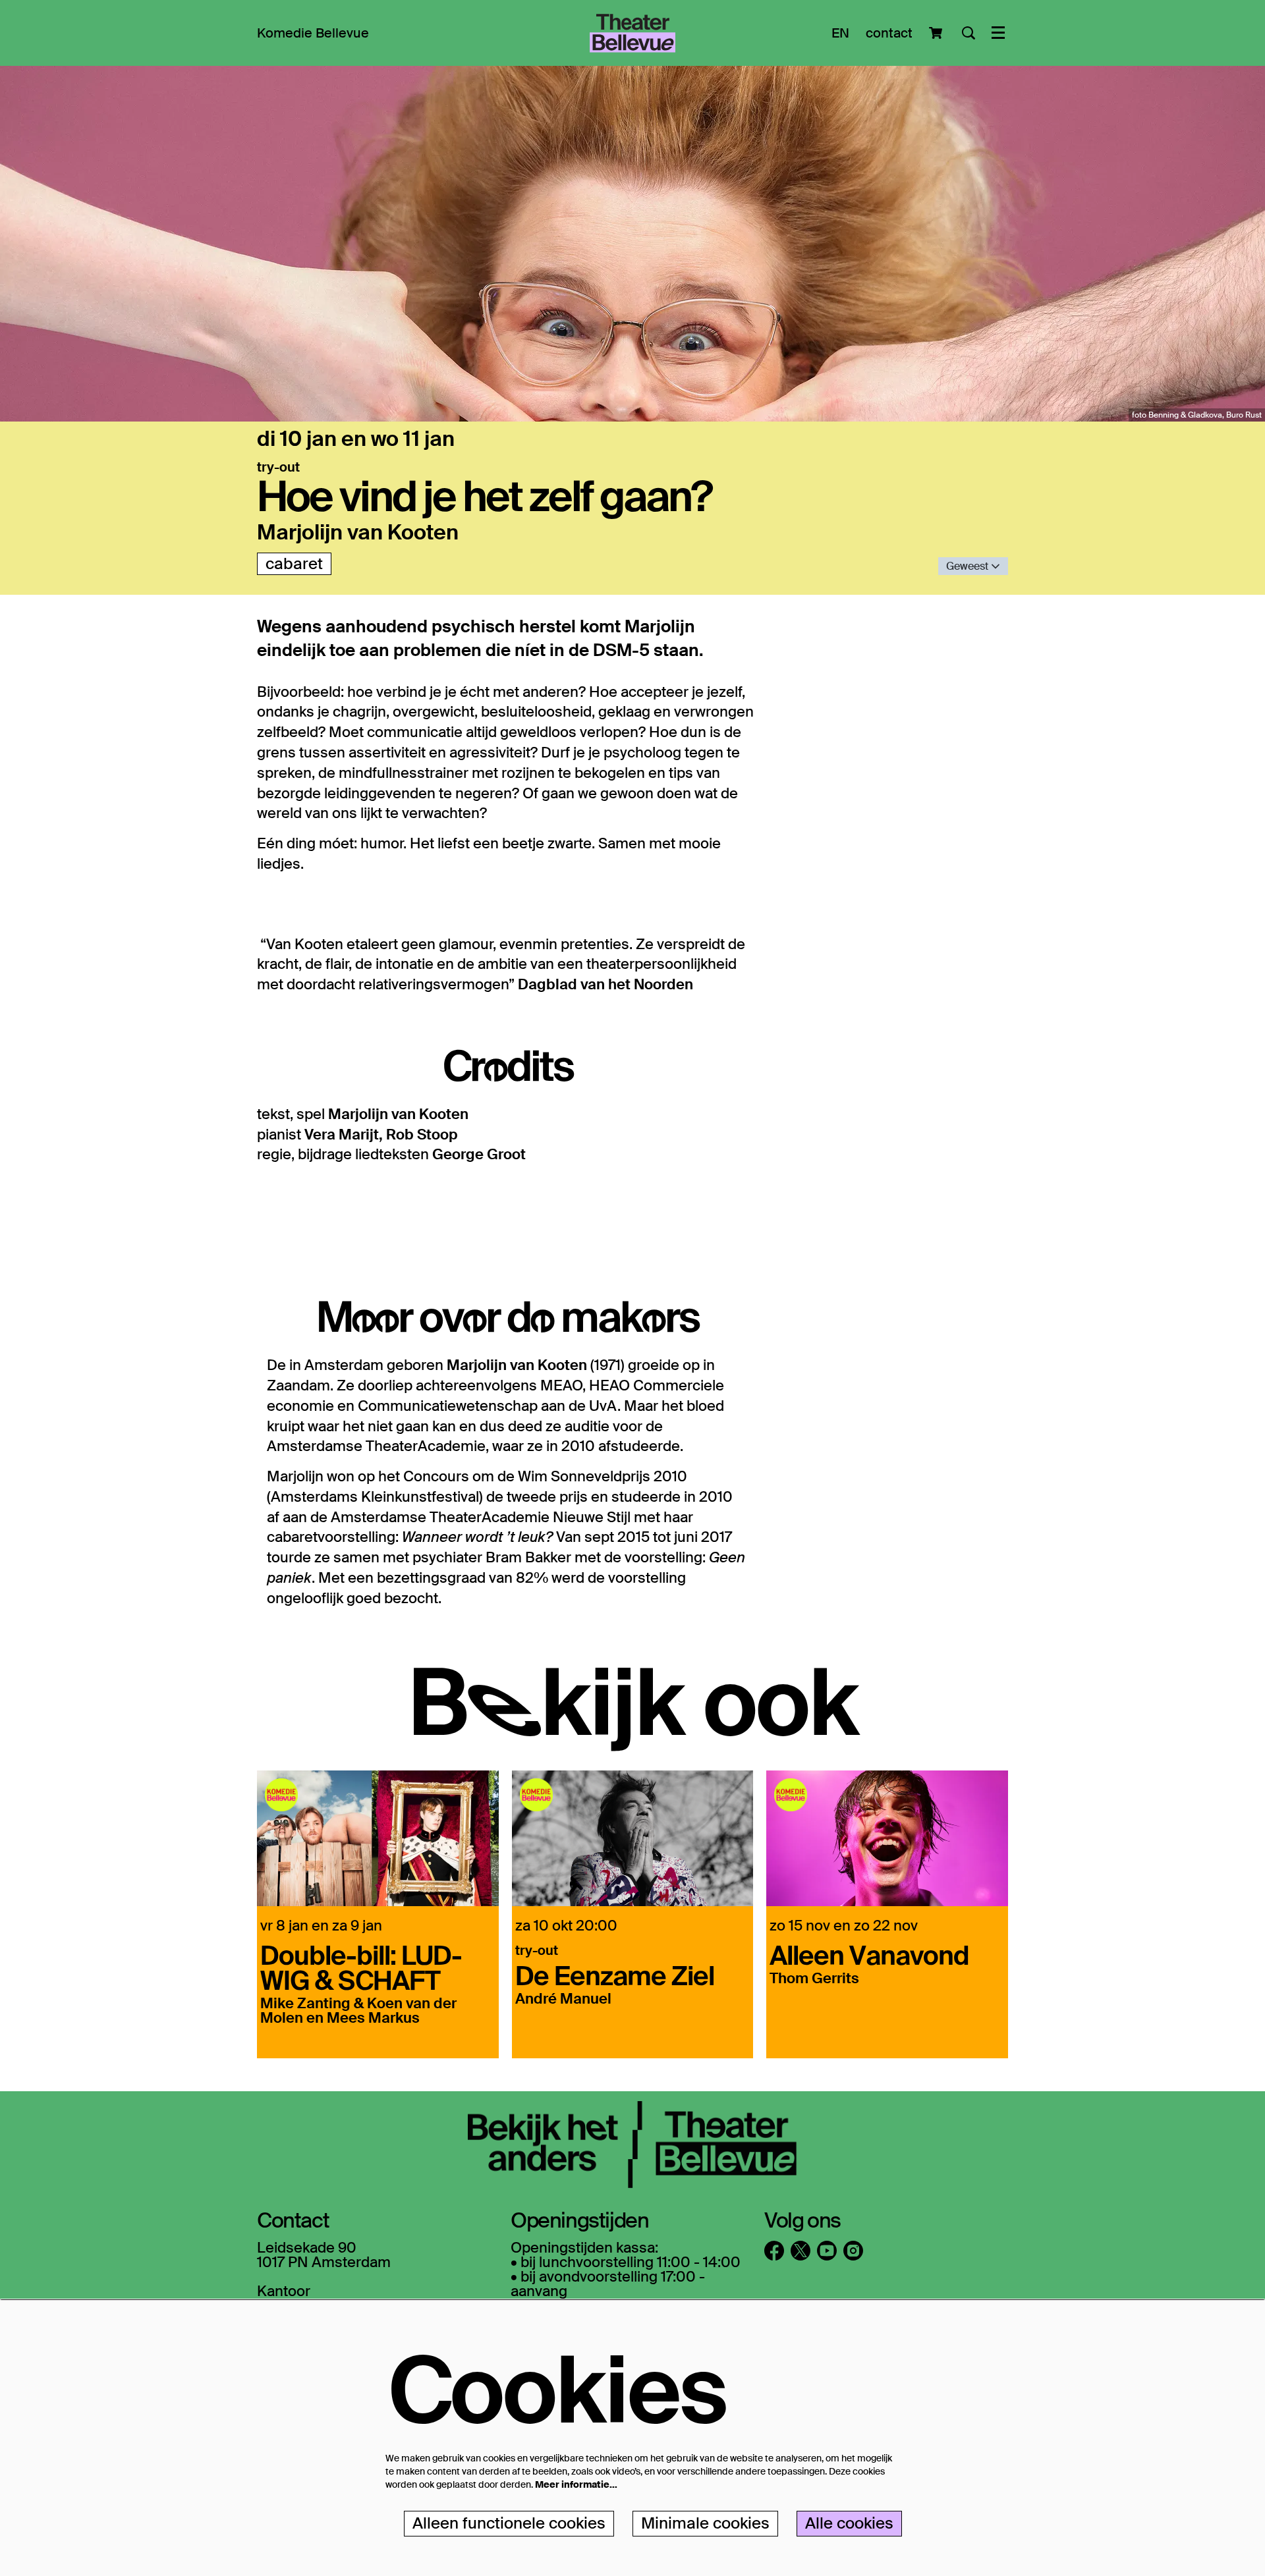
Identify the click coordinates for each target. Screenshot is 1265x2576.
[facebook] (774, 2251)
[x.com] (801, 2251)
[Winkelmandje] (937, 33)
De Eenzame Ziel (615, 1975)
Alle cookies (849, 2523)
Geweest (969, 566)
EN (840, 33)
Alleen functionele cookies (509, 2523)
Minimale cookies (705, 2523)
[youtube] (827, 2251)
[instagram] (853, 2251)
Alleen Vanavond (869, 1954)
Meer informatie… (576, 2484)
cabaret (294, 563)
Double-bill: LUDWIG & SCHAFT (361, 1967)
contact (889, 33)
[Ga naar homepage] (632, 33)
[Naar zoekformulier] (969, 33)
